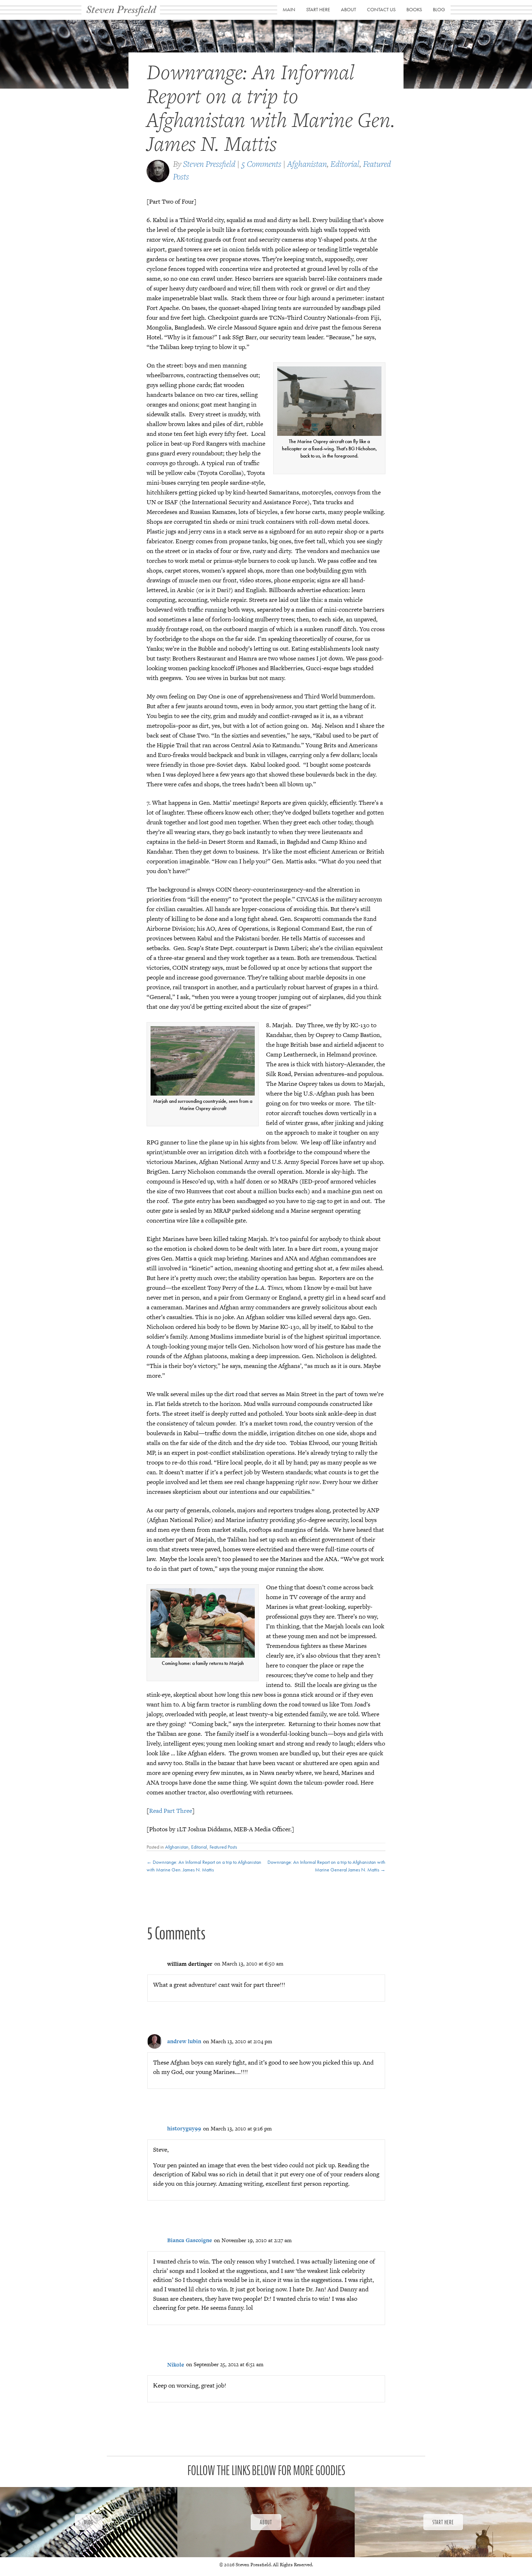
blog (439, 9)
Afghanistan (307, 164)
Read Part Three (171, 1811)
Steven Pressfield (209, 164)
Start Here (318, 9)
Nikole (176, 2365)
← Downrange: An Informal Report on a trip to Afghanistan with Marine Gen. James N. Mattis (204, 1866)
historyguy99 (184, 2128)
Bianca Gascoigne (190, 2240)
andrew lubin (184, 2041)
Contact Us (381, 9)
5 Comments (261, 164)
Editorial (345, 164)
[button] (89, 2522)
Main (289, 9)
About (349, 9)
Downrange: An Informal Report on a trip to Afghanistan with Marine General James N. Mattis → (326, 1866)
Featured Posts (223, 1847)
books (414, 9)
